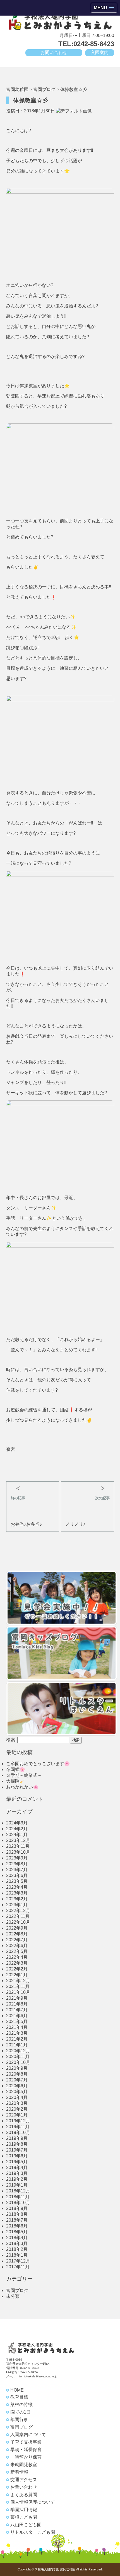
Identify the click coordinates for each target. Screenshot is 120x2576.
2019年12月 (18, 2121)
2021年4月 (17, 2027)
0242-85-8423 (30, 2368)
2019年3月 (17, 2173)
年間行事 (19, 2420)
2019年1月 (17, 2185)
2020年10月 (18, 2062)
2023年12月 (18, 1840)
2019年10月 (18, 2132)
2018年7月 (17, 2220)
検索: (11, 1740)
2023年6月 (17, 1875)
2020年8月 (17, 2074)
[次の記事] (87, 1486)
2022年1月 (17, 1975)
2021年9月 (17, 1998)
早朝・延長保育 (26, 2450)
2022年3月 (17, 1963)
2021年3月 (17, 2033)
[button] (104, 8)
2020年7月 (17, 2080)
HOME (17, 2390)
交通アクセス (24, 2480)
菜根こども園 (24, 2517)
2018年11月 (18, 2197)
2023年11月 (18, 1846)
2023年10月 (18, 1852)
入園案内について (28, 2435)
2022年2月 (17, 1969)
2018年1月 (17, 2255)
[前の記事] (33, 1486)
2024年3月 (17, 1823)
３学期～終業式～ (24, 1775)
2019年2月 (17, 2179)
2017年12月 (18, 2261)
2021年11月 (18, 1986)
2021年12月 (18, 1981)
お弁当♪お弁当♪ (26, 1524)
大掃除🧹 (16, 1781)
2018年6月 (17, 2226)
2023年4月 (17, 1887)
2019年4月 (17, 2168)
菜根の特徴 (21, 2405)
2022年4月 (17, 1957)
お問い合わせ (54, 52)
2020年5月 (17, 2092)
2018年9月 (17, 2208)
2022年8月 (17, 1934)
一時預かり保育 (26, 2457)
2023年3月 (17, 1893)
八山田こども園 (26, 2525)
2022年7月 (17, 1940)
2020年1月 (17, 2115)
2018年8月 (17, 2214)
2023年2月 (17, 1899)
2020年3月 (17, 2103)
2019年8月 (17, 2144)
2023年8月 (17, 1864)
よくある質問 (24, 2495)
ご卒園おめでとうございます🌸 (38, 1764)
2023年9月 (17, 1858)
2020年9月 (17, 2068)
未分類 (13, 2296)
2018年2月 (17, 2249)
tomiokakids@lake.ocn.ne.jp (38, 2376)
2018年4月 (17, 2238)
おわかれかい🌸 (22, 1787)
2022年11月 (18, 1916)
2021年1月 (17, 2045)
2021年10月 (18, 1992)
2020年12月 (18, 2051)
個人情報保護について (33, 2502)
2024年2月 (17, 1829)
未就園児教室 (24, 2465)
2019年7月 (17, 2150)
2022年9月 (17, 1928)
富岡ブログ (17, 2290)
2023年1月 (17, 1905)
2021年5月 (17, 2021)
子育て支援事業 (26, 2442)
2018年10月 (18, 2203)
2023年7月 (17, 1870)
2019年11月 (18, 2127)
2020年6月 (17, 2086)
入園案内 (100, 52)
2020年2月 (17, 2109)
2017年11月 (18, 2267)
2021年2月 (17, 2039)
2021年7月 (17, 2010)
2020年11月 (18, 2057)
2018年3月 (17, 2243)
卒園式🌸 (16, 1769)
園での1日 (21, 2412)
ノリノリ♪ (75, 1524)
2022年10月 (18, 1922)
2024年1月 (17, 1835)
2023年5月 (17, 1881)
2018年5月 (17, 2232)
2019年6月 (17, 2156)
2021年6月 (17, 2016)
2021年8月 (17, 2004)
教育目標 (19, 2397)
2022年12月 (18, 1911)
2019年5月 (17, 2162)
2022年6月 (17, 1946)
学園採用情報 (24, 2510)
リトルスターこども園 (33, 2532)
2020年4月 (17, 2097)
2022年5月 (17, 1951)
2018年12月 (18, 2191)
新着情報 (19, 2472)
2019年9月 (17, 2138)
